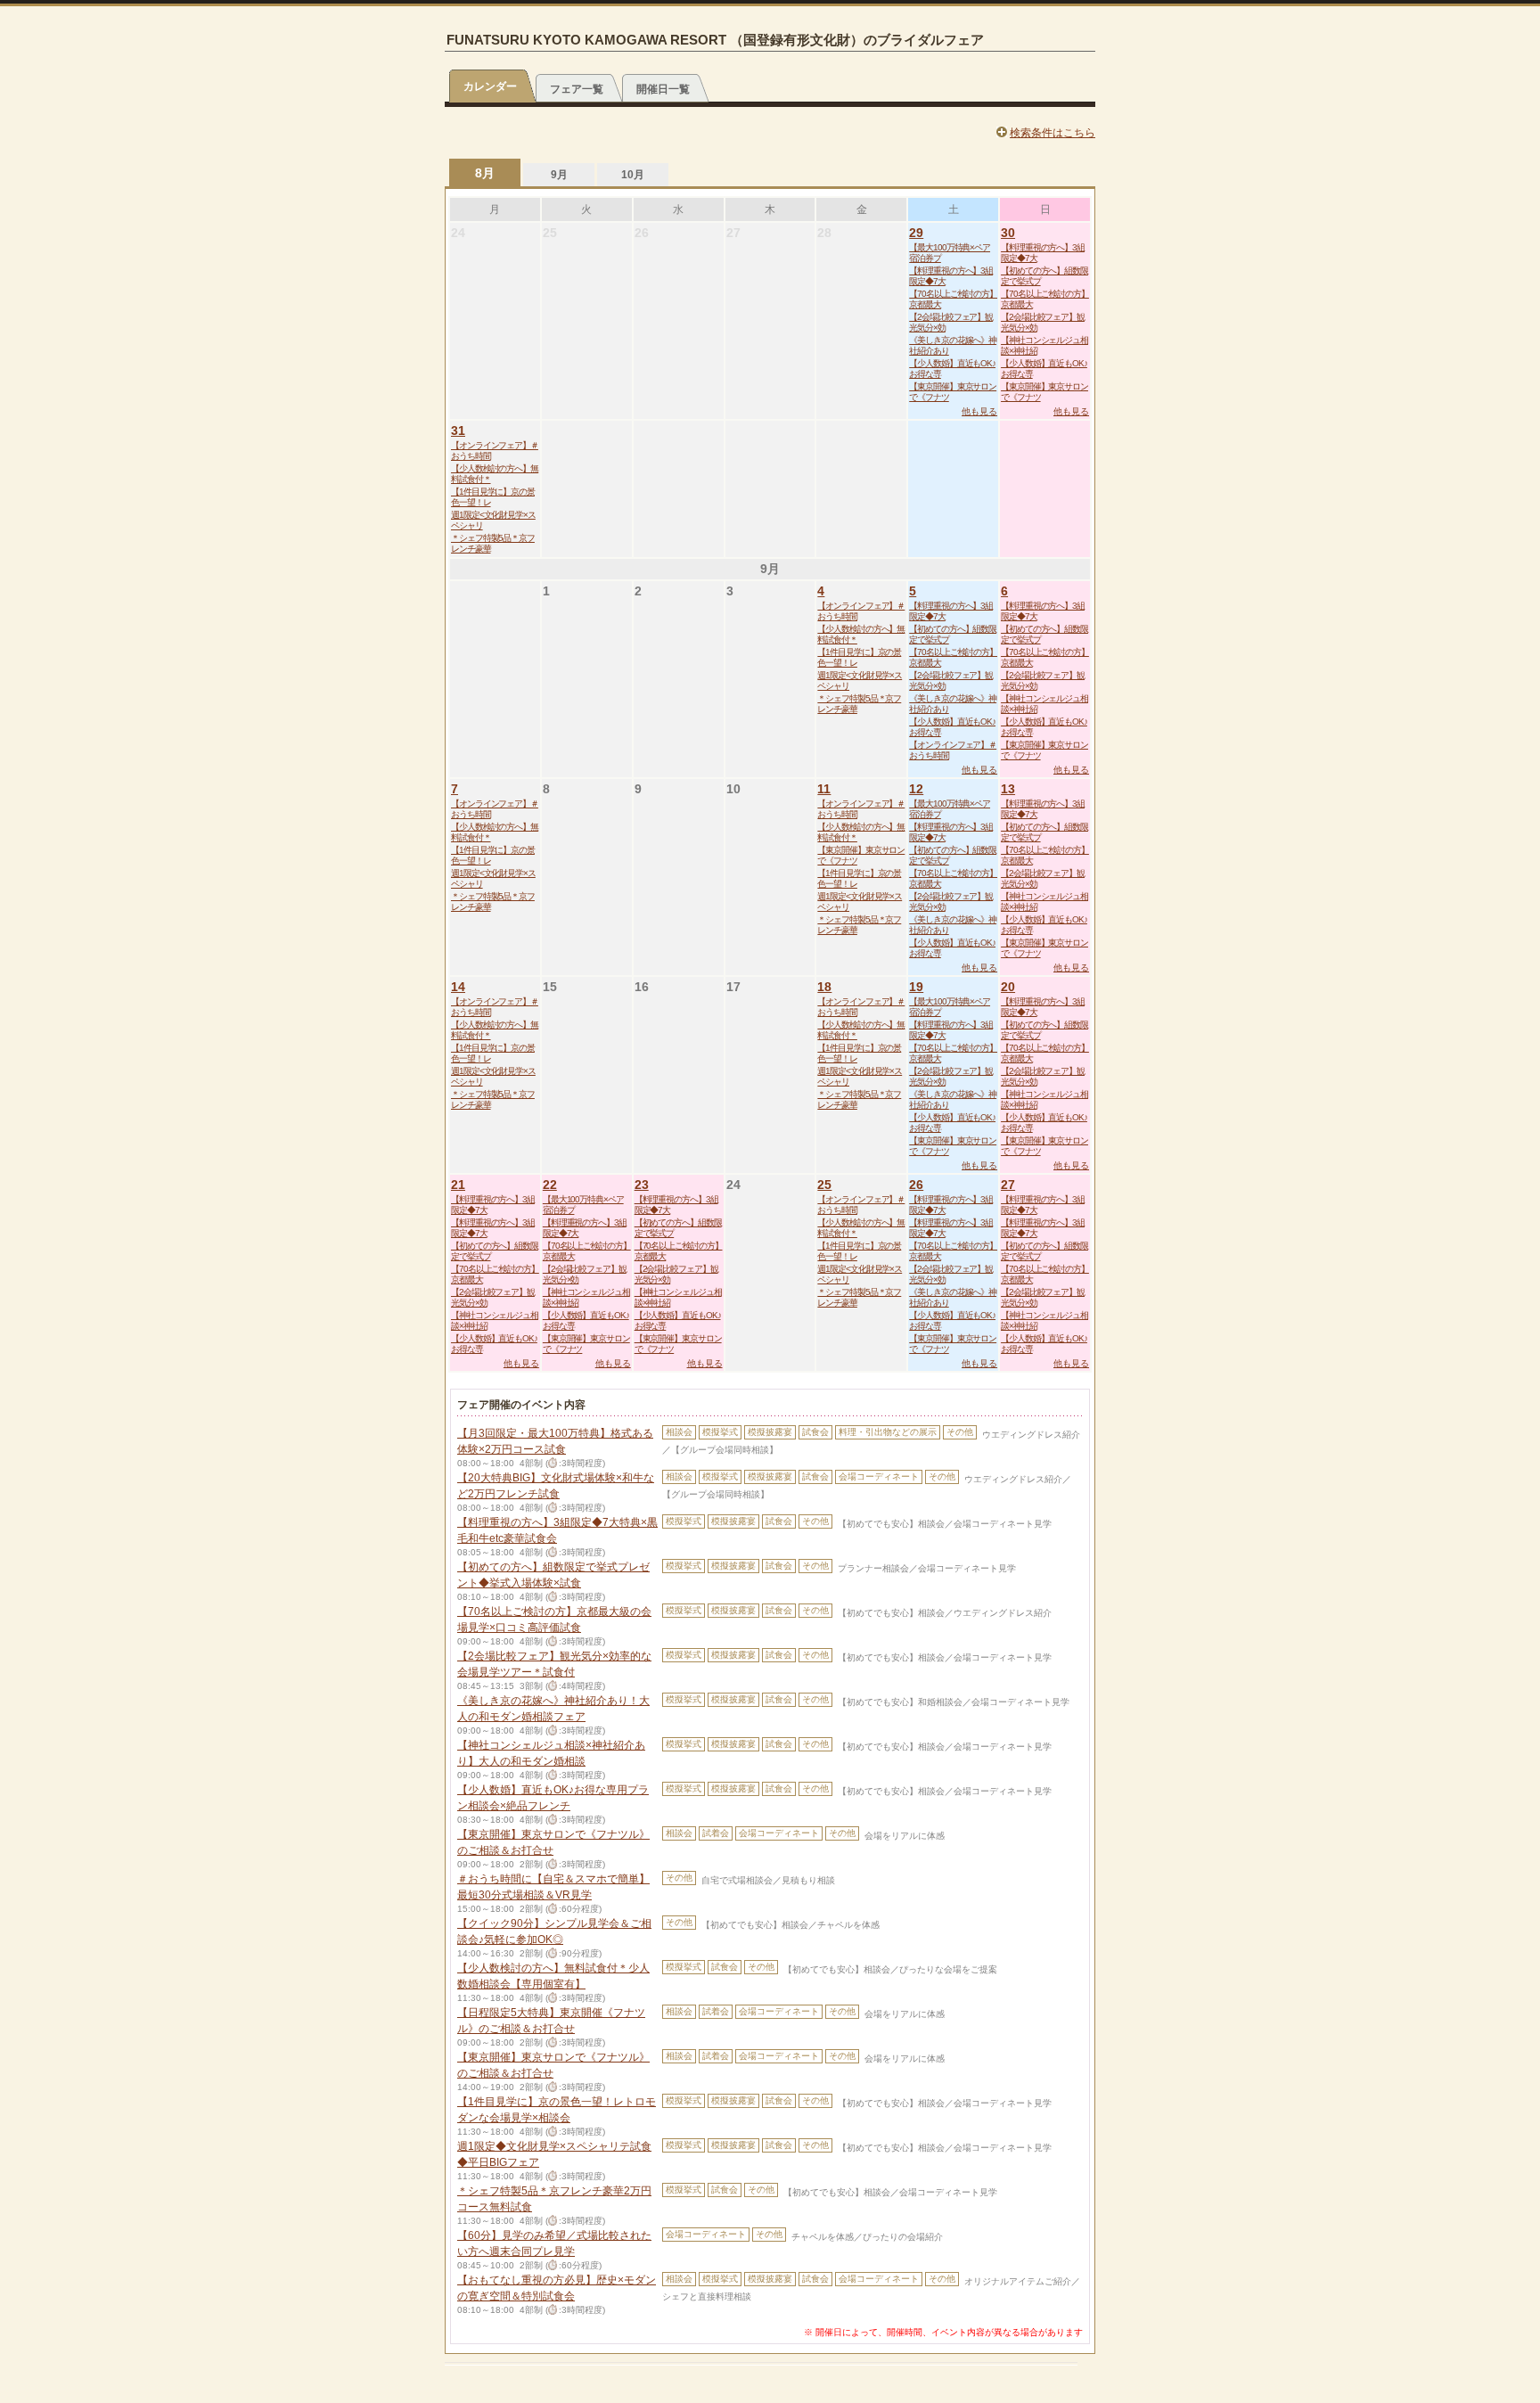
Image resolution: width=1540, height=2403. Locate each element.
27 (1008, 1185)
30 (1008, 233)
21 (458, 1185)
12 (916, 789)
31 (458, 431)
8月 (485, 173)
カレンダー (490, 86)
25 (824, 1185)
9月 (559, 175)
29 (916, 233)
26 (916, 1185)
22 (550, 1185)
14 (458, 987)
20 (1008, 987)
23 (642, 1185)
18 (824, 987)
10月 (633, 175)
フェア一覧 (577, 89)
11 (824, 789)
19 (916, 987)
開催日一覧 (663, 89)
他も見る (979, 411)
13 (1008, 789)
